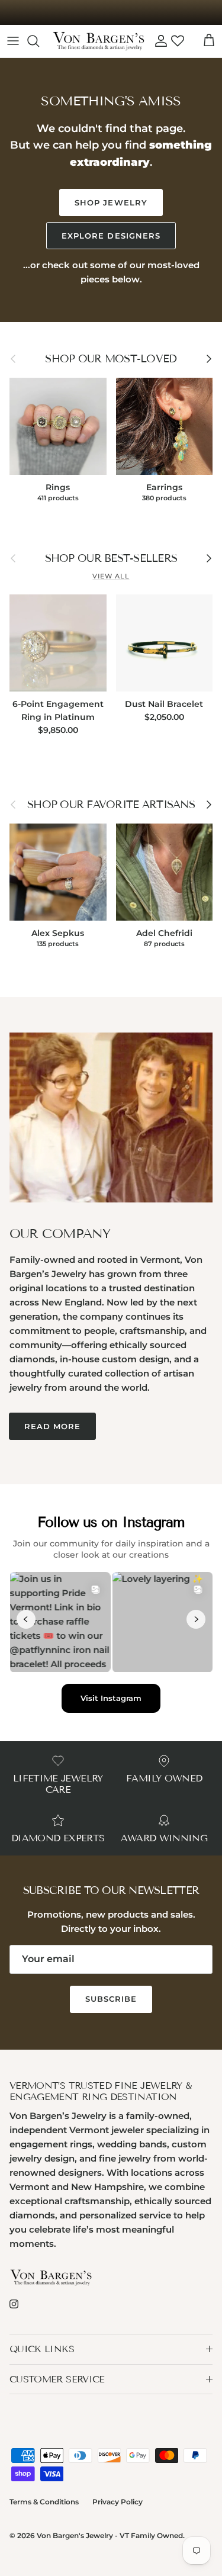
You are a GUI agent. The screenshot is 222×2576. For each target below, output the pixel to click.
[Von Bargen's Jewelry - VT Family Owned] (99, 41)
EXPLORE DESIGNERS (111, 236)
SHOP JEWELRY (111, 202)
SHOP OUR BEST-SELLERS (111, 558)
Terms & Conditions (44, 2502)
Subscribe (111, 1999)
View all (111, 576)
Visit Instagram (111, 1698)
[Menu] (13, 41)
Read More (52, 1426)
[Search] (39, 41)
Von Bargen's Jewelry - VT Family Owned (110, 2535)
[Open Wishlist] (178, 41)
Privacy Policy (118, 2502)
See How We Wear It (111, 12)
